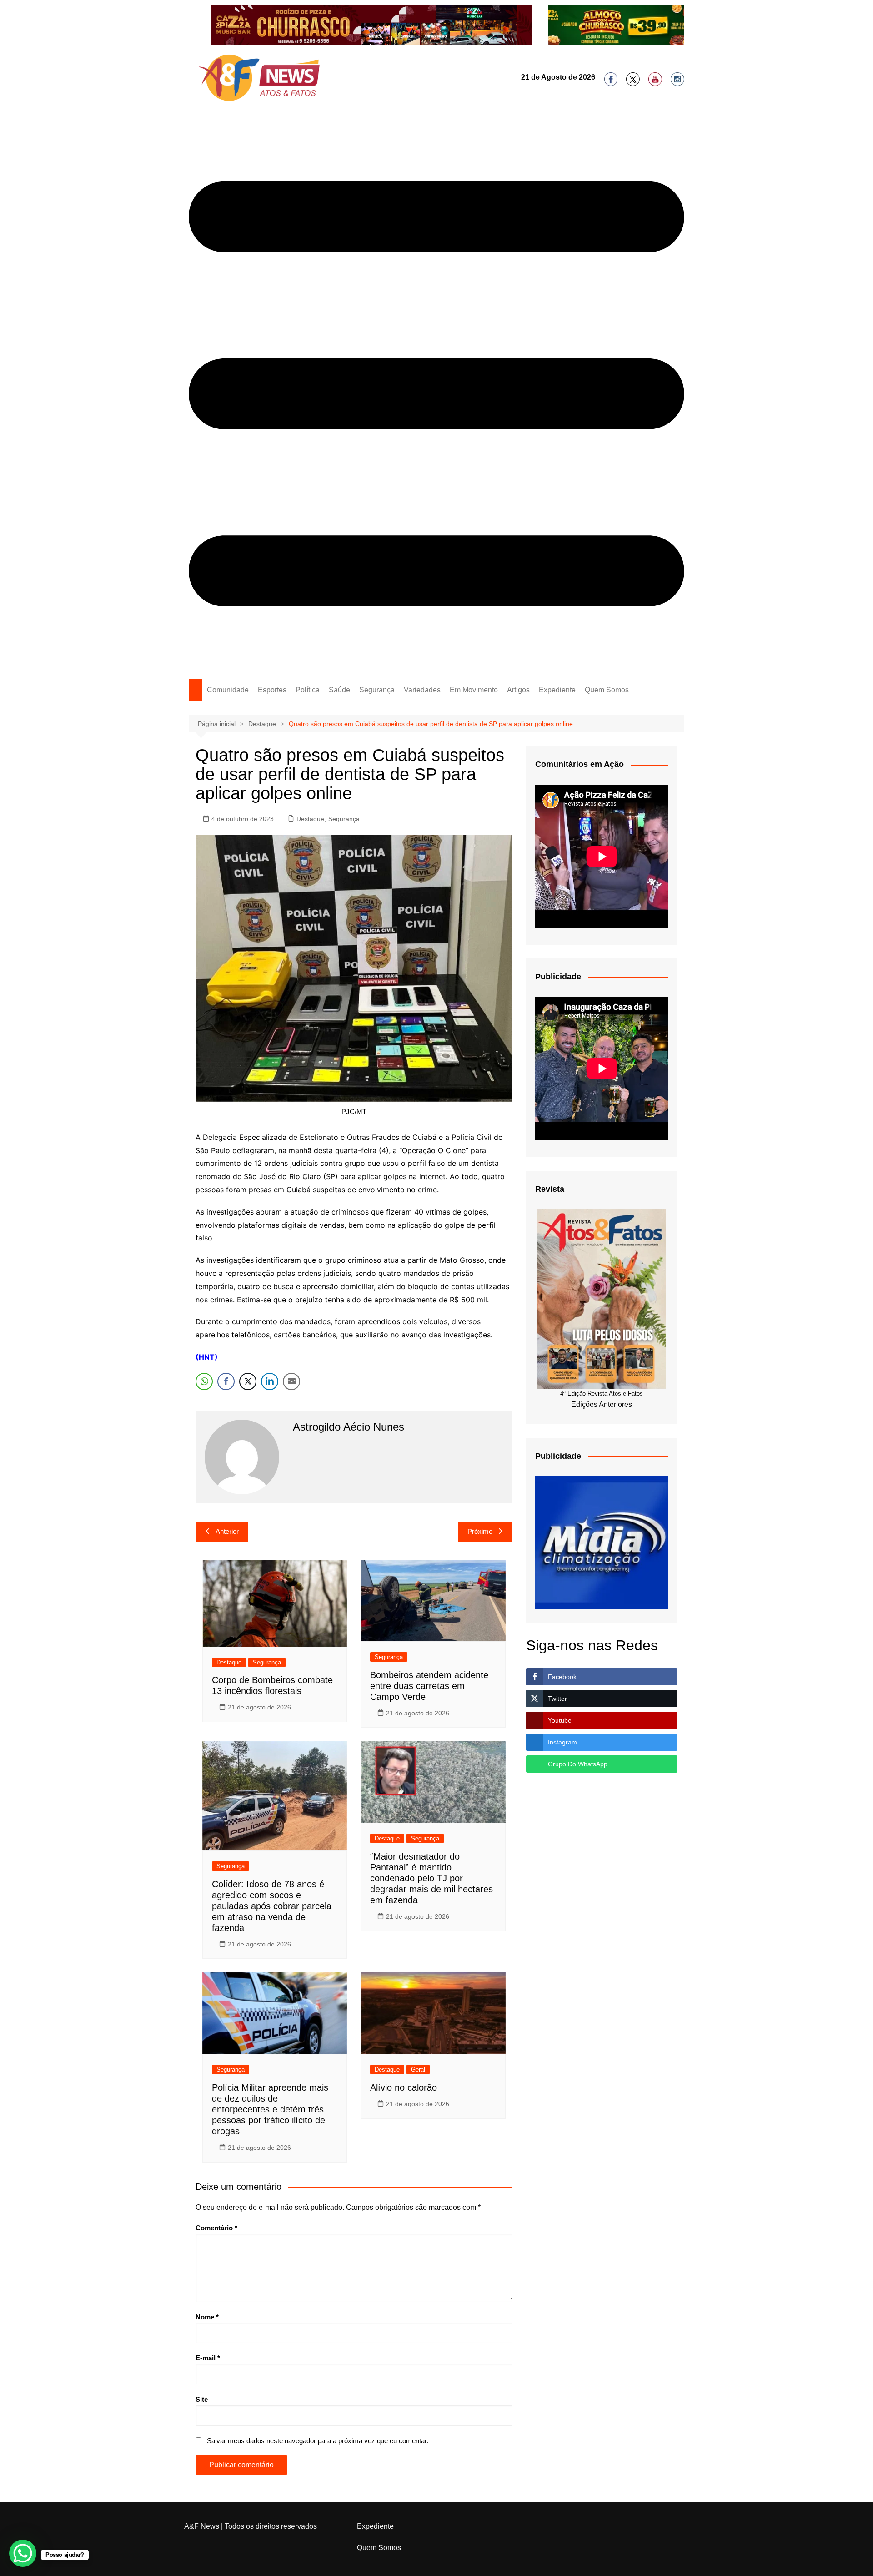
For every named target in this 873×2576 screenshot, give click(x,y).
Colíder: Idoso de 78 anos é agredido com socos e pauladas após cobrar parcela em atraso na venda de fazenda (272, 1906)
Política (308, 690)
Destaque (310, 819)
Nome (207, 2317)
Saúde (339, 690)
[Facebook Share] (226, 1381)
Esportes (272, 690)
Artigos (518, 690)
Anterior (227, 1531)
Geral (418, 2069)
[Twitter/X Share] (248, 1381)
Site (202, 2399)
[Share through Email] (291, 1381)
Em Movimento (474, 690)
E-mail (208, 2358)
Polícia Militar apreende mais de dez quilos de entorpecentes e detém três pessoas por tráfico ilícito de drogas (270, 2109)
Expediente (557, 690)
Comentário (216, 2228)
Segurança (377, 690)
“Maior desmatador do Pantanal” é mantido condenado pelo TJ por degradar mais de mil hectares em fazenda (431, 1878)
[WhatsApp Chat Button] (23, 2553)
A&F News (202, 2526)
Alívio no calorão (404, 2087)
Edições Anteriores (602, 1404)
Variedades (422, 690)
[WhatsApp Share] (204, 1381)
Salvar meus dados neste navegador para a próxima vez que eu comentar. (318, 2441)
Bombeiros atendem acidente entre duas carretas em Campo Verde (429, 1686)
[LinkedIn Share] (270, 1381)
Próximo (480, 1531)
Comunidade (228, 690)
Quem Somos (607, 690)
